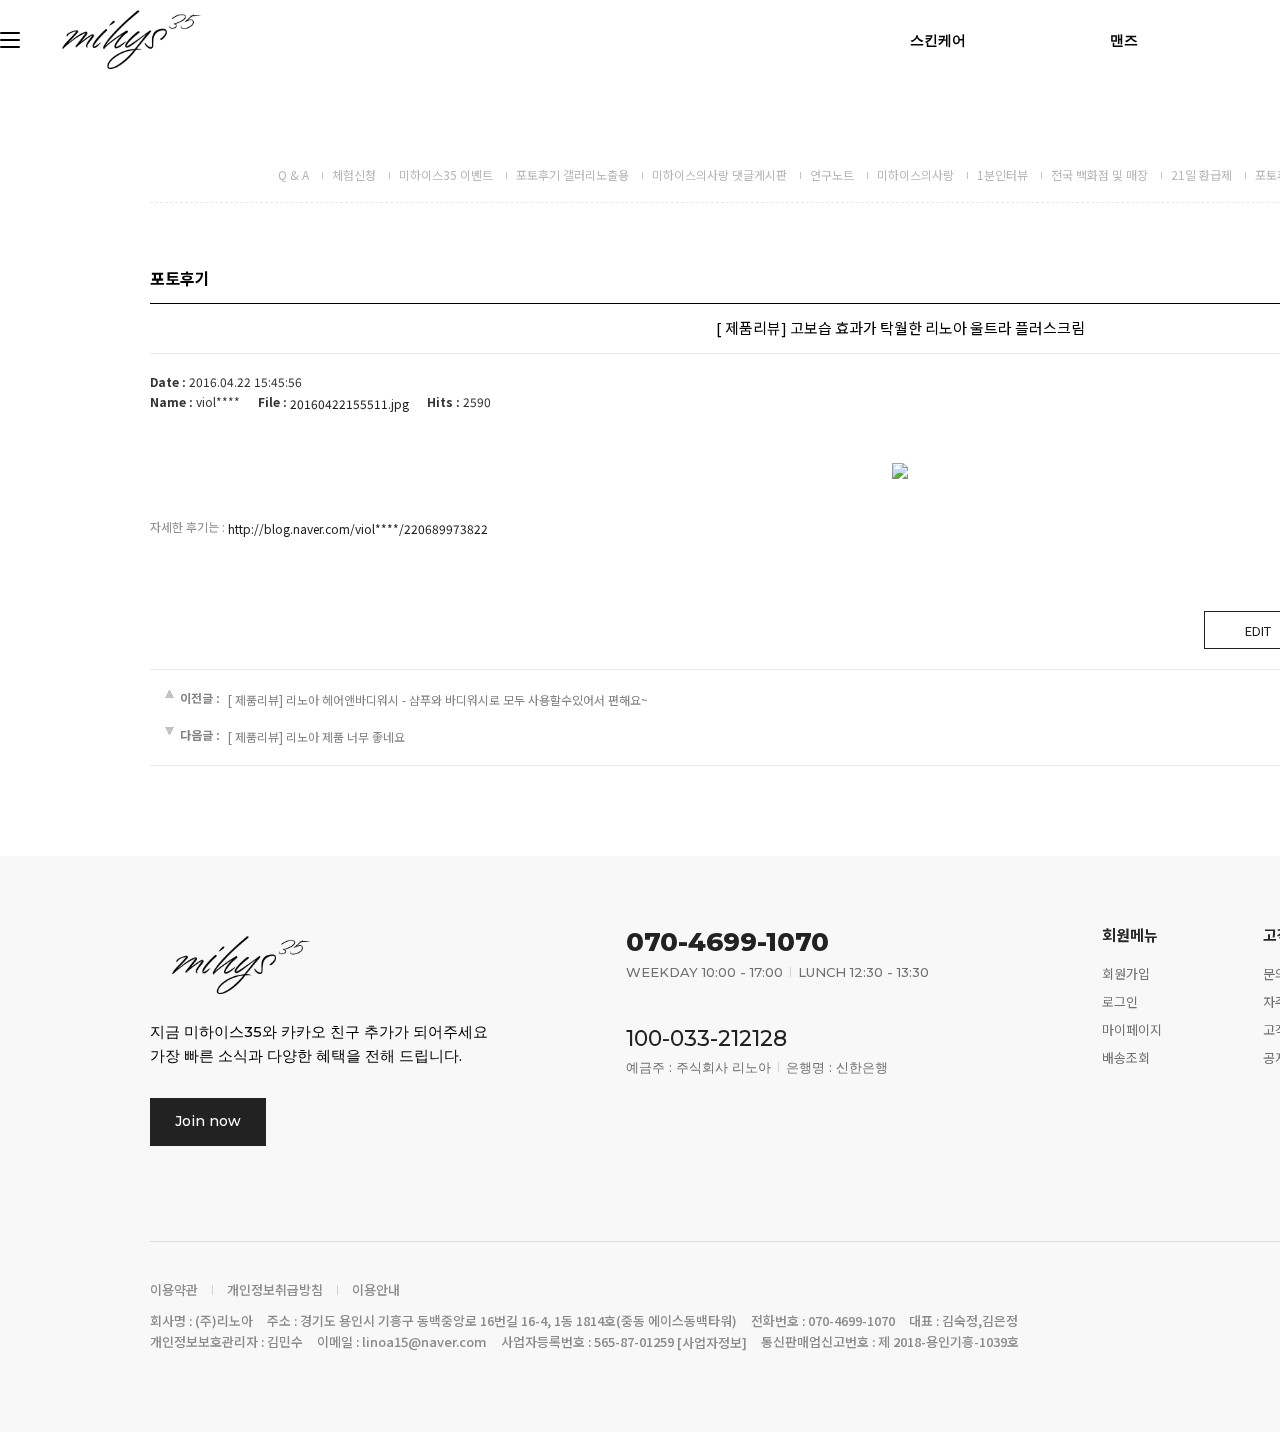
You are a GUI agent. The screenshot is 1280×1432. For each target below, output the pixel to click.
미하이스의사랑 (915, 174)
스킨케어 (938, 40)
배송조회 (1126, 1057)
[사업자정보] (712, 1343)
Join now (208, 1121)
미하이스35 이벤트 (446, 174)
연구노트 (832, 174)
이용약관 (174, 1290)
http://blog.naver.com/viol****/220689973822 (358, 528)
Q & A (293, 174)
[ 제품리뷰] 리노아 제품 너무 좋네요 (316, 737)
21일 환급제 (1201, 174)
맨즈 (1124, 40)
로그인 (1120, 1001)
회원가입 (1126, 973)
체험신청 (354, 174)
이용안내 (376, 1290)
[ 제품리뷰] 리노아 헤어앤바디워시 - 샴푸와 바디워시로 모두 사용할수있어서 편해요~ (438, 699)
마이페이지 (1132, 1029)
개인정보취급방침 (275, 1290)
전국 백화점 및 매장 (1099, 174)
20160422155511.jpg (349, 403)
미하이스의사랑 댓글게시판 (719, 174)
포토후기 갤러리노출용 (572, 174)
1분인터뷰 (1002, 174)
